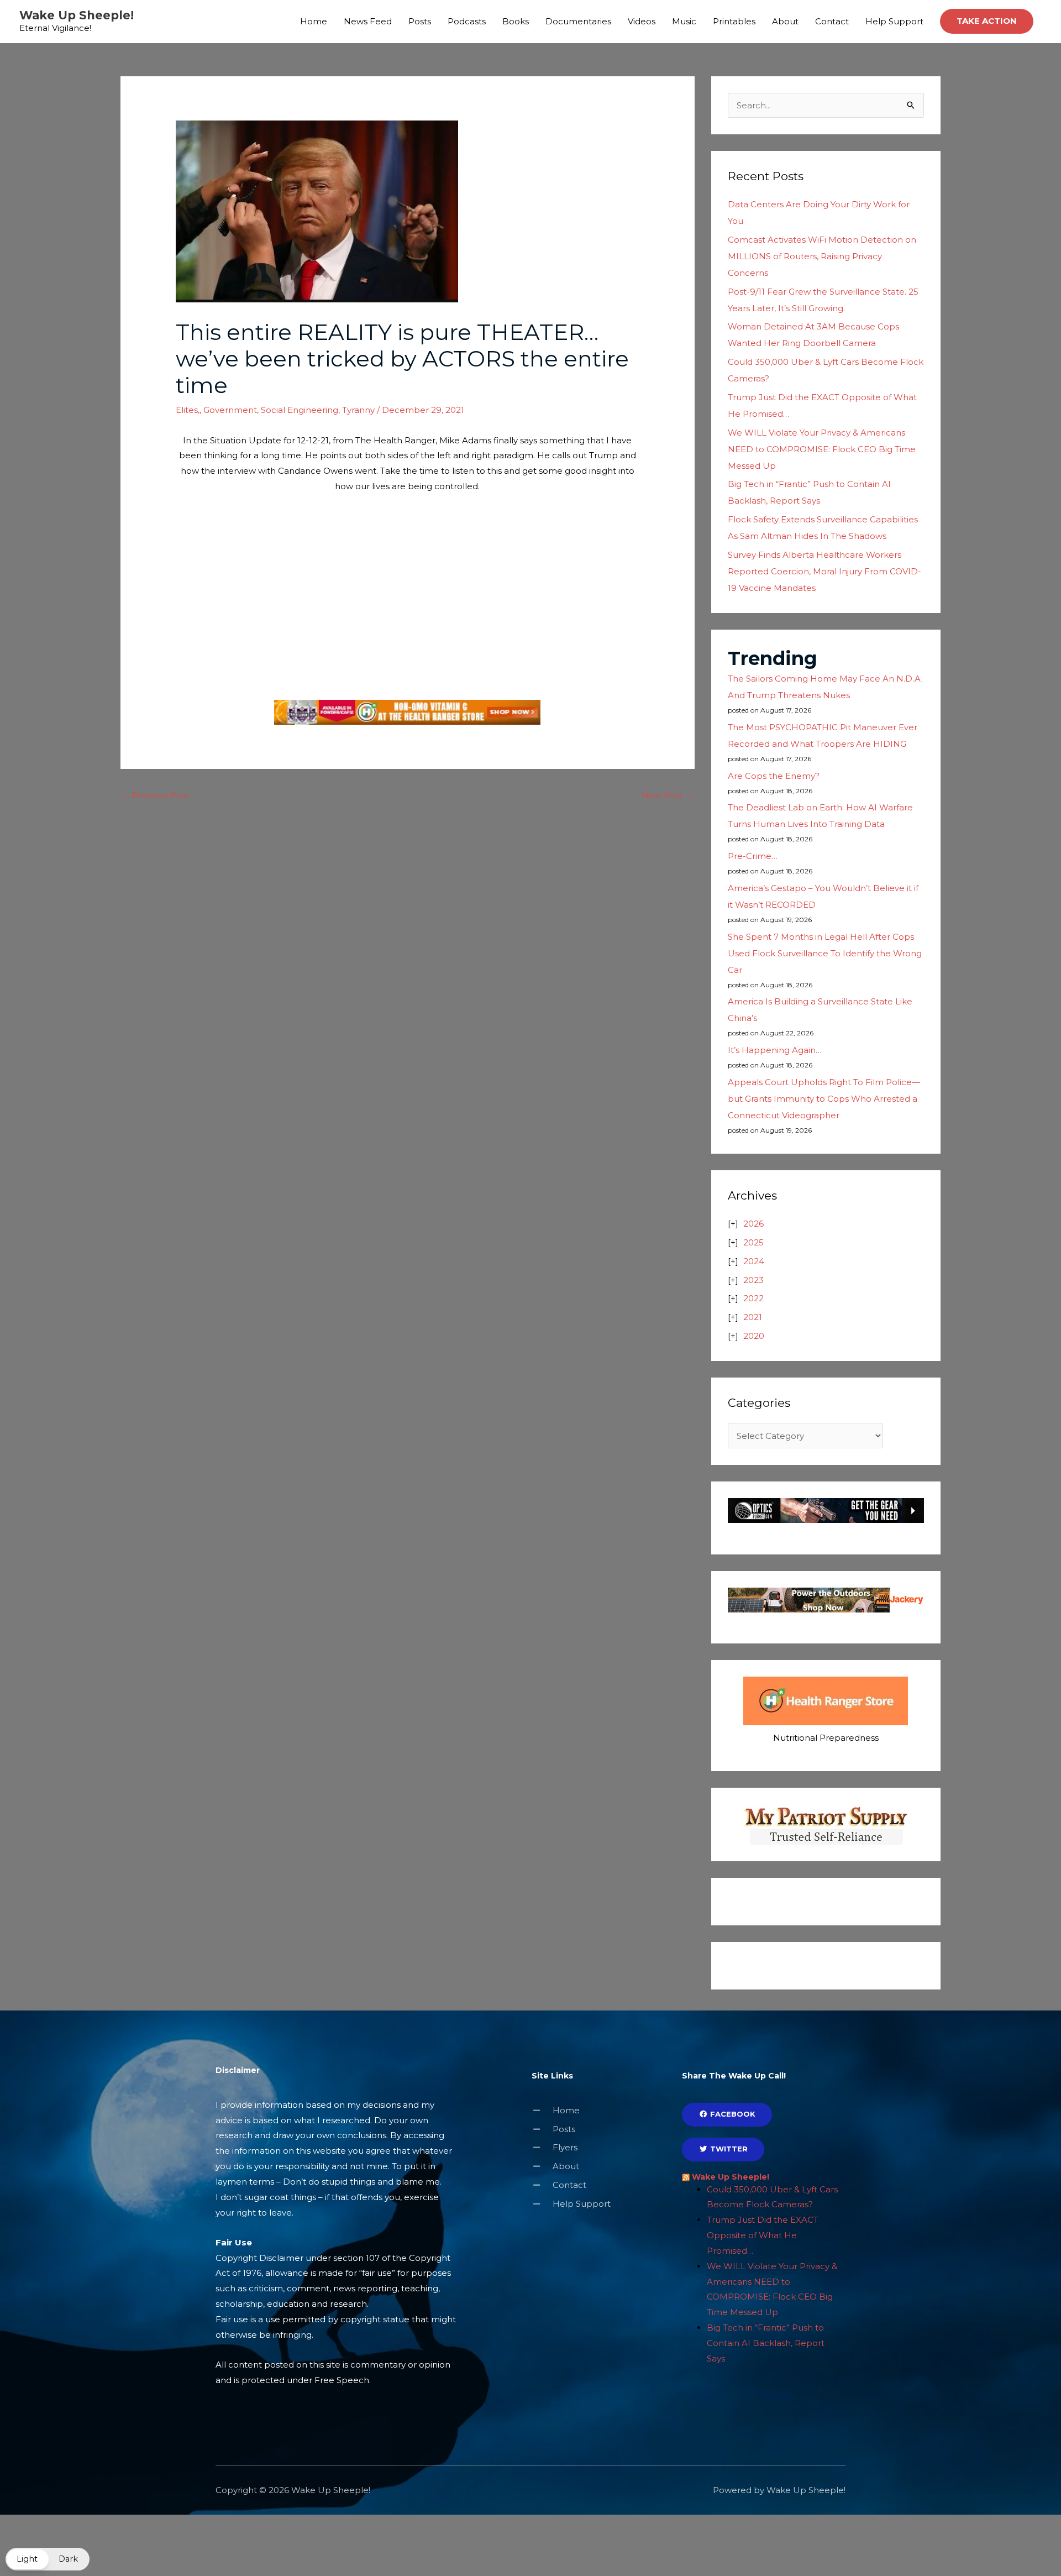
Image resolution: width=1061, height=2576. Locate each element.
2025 (753, 1242)
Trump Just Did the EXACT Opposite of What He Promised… (763, 2235)
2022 (753, 1298)
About (785, 21)
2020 (754, 1336)
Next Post (668, 795)
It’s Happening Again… (775, 1050)
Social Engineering (300, 410)
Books (516, 21)
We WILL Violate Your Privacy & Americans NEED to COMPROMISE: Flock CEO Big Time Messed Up (822, 449)
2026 (753, 1224)
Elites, (188, 410)
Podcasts (467, 21)
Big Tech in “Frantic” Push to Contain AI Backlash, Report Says (766, 2343)
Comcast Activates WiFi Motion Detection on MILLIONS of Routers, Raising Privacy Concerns (822, 256)
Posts (420, 21)
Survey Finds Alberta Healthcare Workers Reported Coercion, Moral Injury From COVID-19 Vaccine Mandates (824, 571)
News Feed (368, 21)
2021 (753, 1317)
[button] (987, 21)
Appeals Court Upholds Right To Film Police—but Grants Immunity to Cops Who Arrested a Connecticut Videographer (824, 1099)
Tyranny (358, 410)
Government (230, 410)
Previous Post (155, 795)
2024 (754, 1261)
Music (684, 21)
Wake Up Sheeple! (77, 15)
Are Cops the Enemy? (774, 776)
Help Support (894, 21)
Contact (832, 21)
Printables (734, 21)
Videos (642, 21)
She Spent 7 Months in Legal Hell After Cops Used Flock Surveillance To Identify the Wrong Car (825, 953)
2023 (753, 1280)
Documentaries (578, 21)
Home (314, 21)
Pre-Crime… (753, 856)
